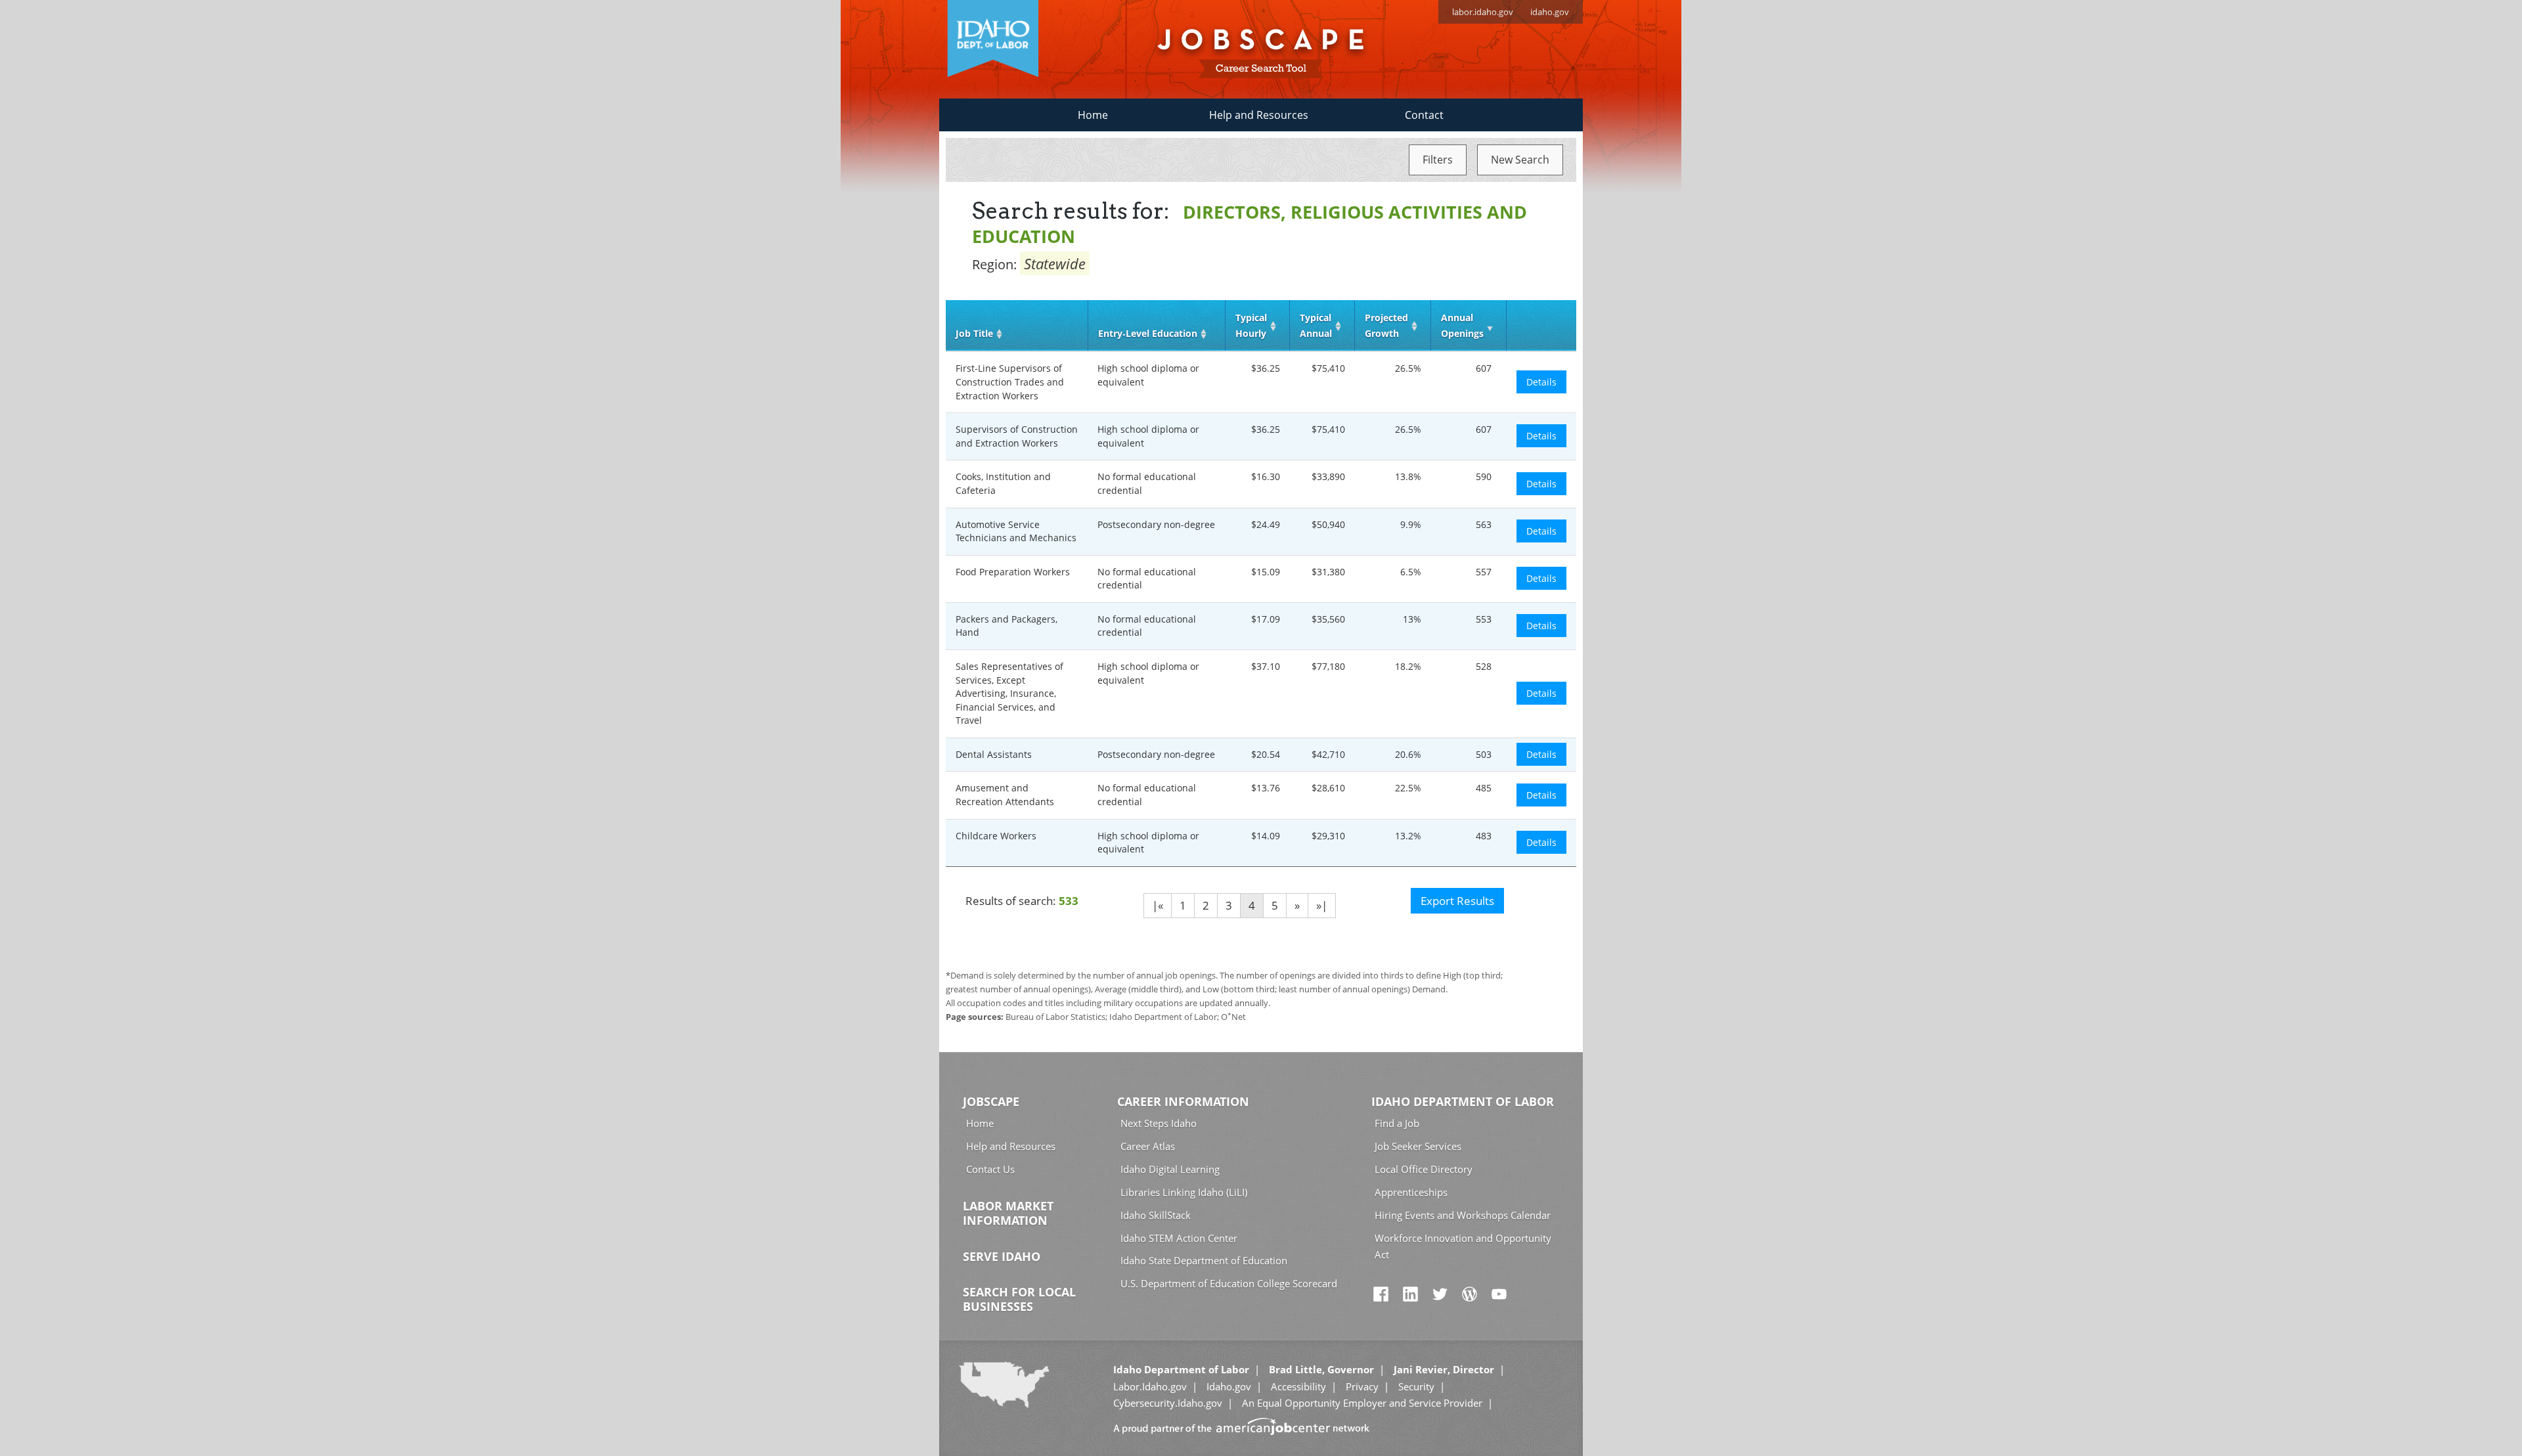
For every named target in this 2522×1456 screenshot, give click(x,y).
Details (1541, 382)
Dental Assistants (994, 754)
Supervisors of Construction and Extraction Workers (1017, 436)
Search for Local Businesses (1019, 1299)
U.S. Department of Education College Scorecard (1229, 1283)
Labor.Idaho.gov (1150, 1386)
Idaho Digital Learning (1170, 1169)
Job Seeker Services (1418, 1146)
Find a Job (1397, 1123)
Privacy (1362, 1386)
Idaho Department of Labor (1463, 1101)
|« (1158, 905)
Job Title (974, 333)
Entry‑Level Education (1148, 333)
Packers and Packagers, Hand (1007, 626)
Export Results (1457, 901)
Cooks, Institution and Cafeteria (1003, 483)
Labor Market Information (1008, 1213)
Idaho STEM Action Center (1179, 1238)
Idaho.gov (1229, 1386)
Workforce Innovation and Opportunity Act (1463, 1246)
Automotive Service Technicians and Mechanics (1016, 531)
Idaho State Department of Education (1204, 1260)
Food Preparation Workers (1013, 572)
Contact (1424, 115)
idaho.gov (1550, 12)
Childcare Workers (996, 836)
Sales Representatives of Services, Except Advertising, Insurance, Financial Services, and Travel (1009, 693)
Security (1416, 1386)
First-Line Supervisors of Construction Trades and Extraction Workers (1010, 382)
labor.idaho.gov (1483, 12)
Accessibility (1298, 1386)
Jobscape (991, 1101)
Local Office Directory (1424, 1169)
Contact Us (990, 1169)
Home (1093, 115)
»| (1322, 905)
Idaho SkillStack (1156, 1215)
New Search (1520, 160)
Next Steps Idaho (1159, 1123)
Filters (1438, 160)
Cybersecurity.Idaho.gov (1168, 1403)
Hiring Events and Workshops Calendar (1463, 1215)
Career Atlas (1148, 1146)
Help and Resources (1259, 115)
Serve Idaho (1002, 1256)
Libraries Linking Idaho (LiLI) (1184, 1192)
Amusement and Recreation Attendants (1005, 795)
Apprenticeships (1411, 1192)
